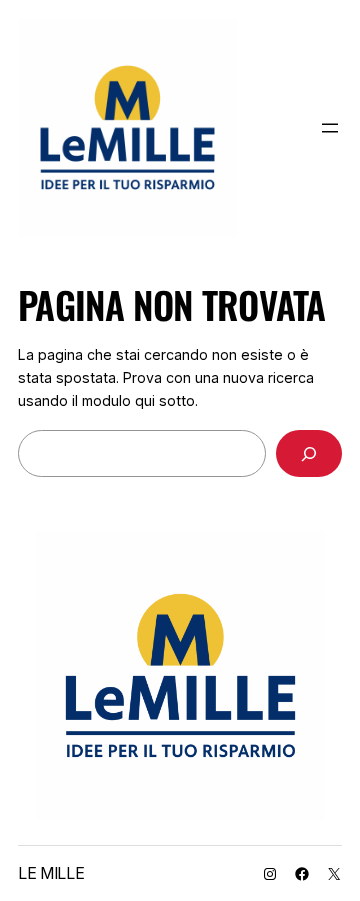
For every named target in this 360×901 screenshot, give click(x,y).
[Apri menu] (330, 128)
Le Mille (51, 873)
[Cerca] (309, 453)
